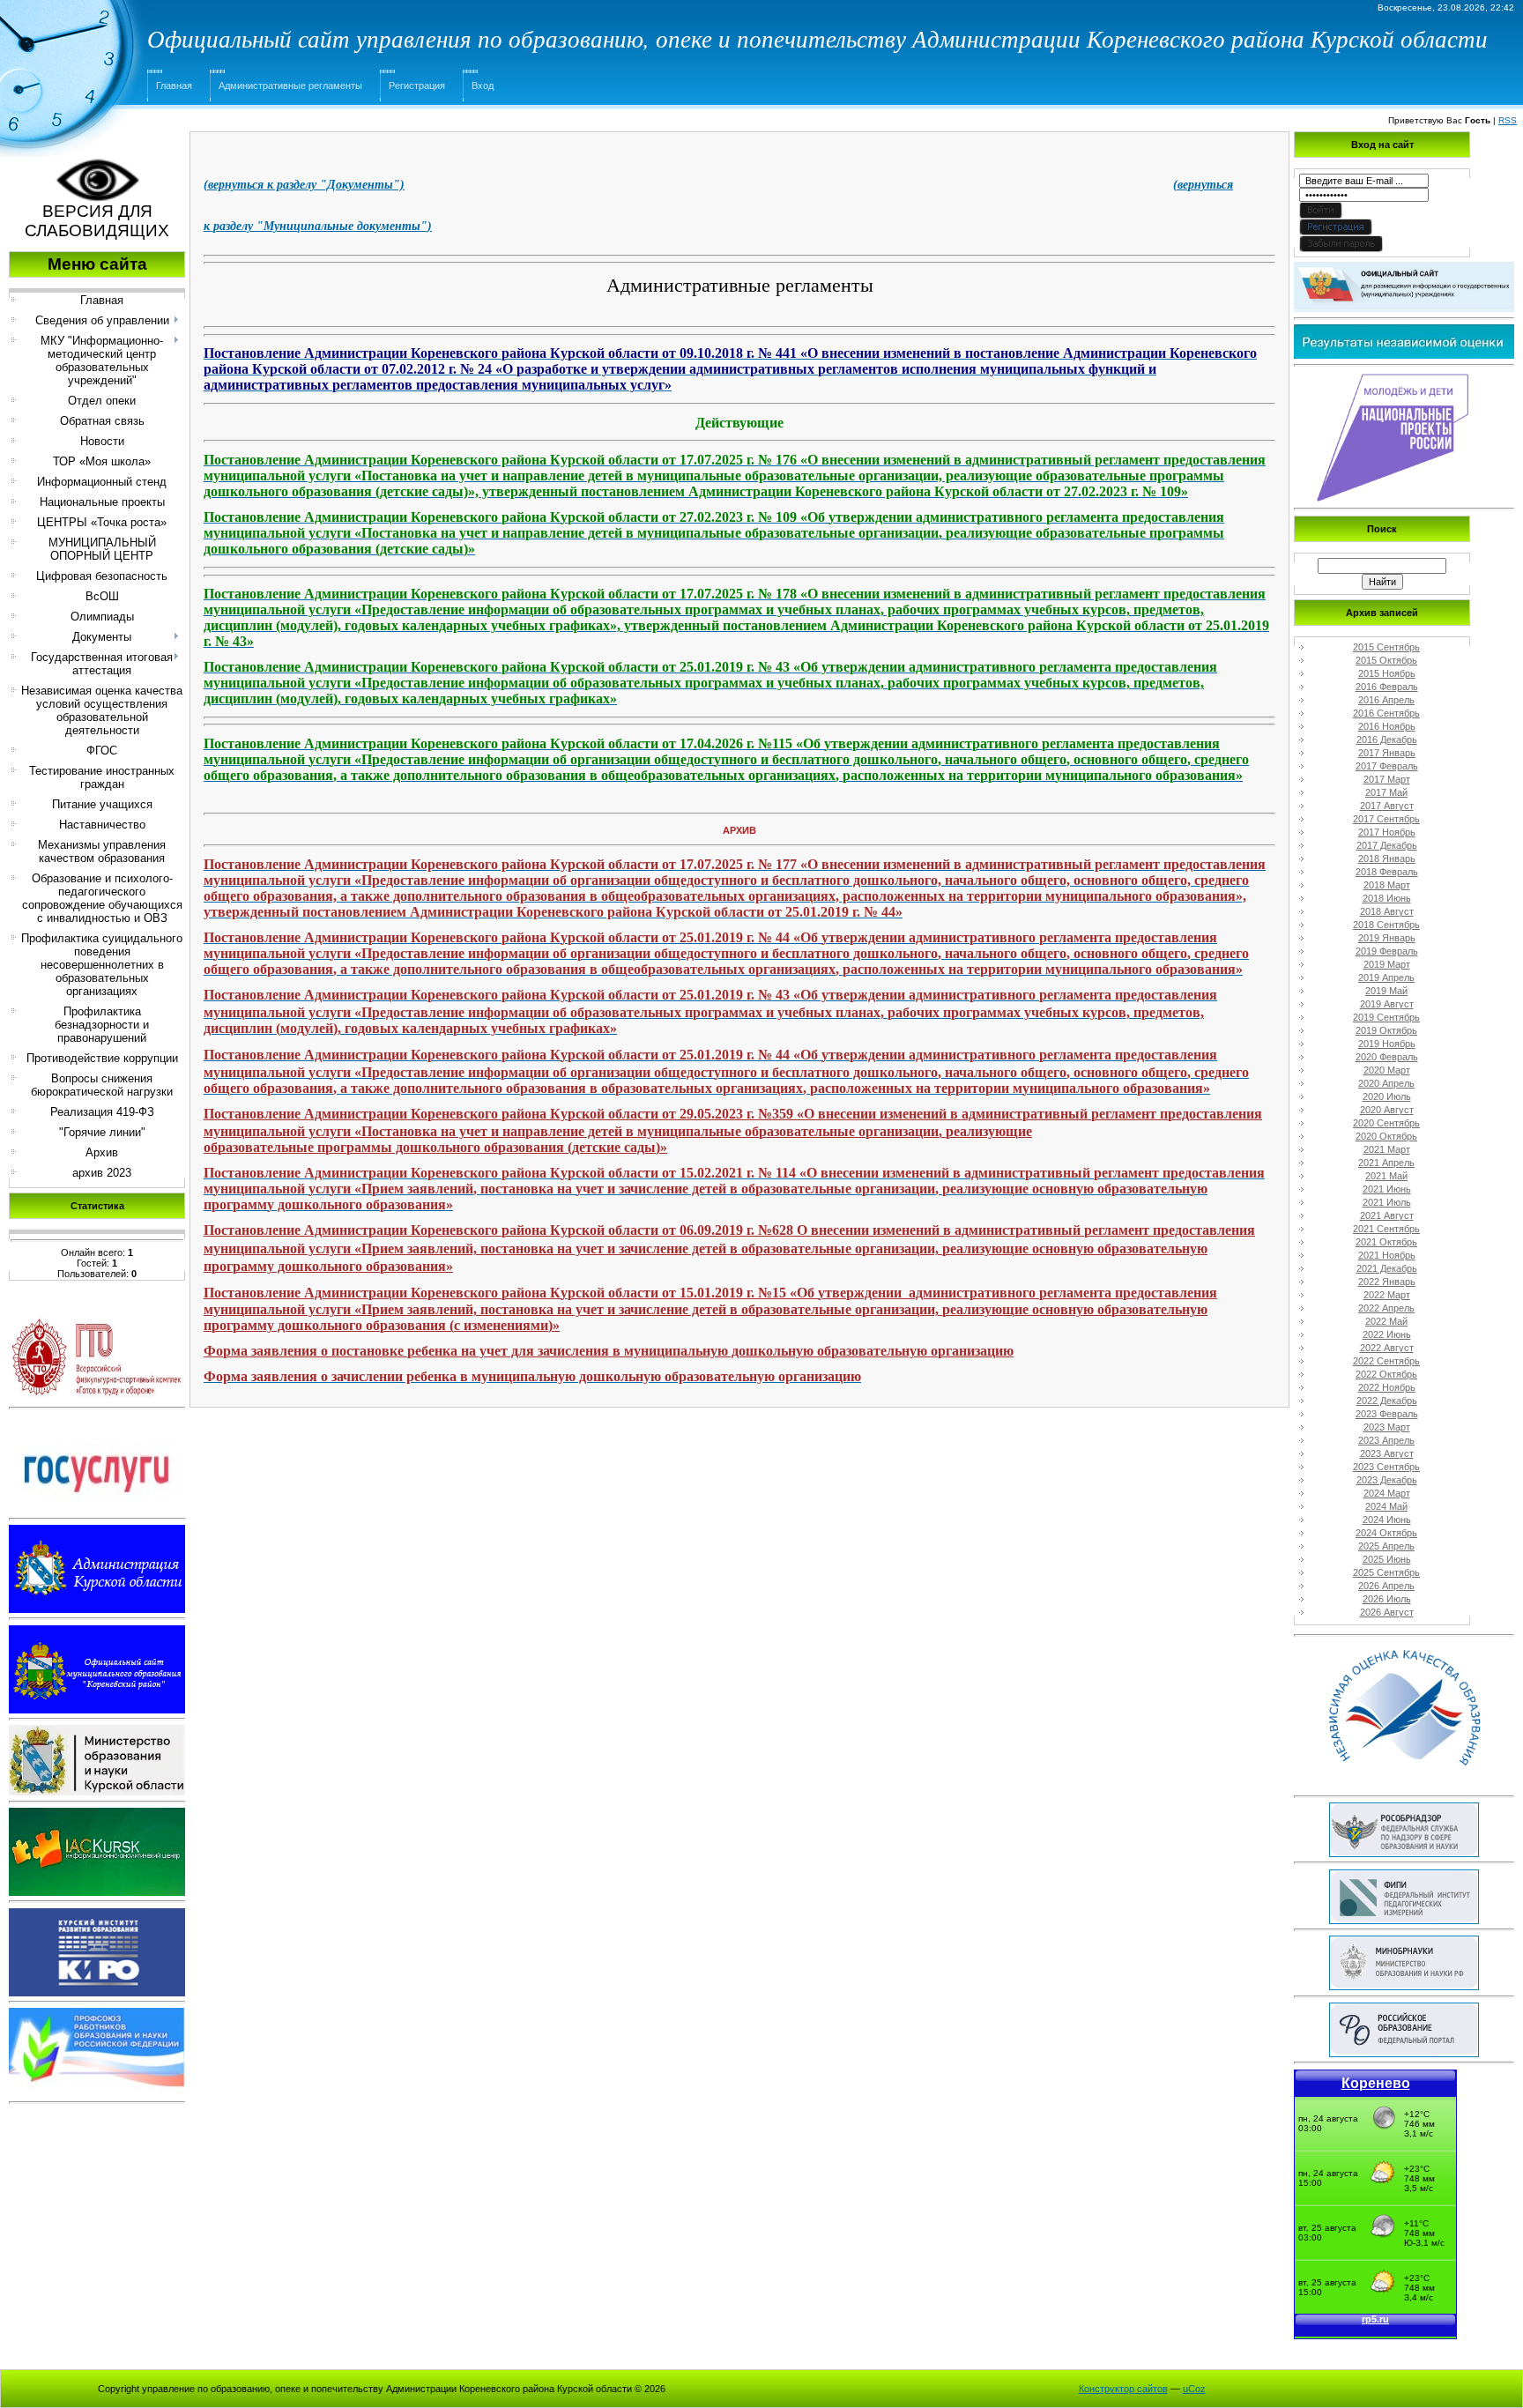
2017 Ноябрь (1387, 832)
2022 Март (1387, 1295)
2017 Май (1386, 792)
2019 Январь (1387, 938)
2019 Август (1387, 1004)
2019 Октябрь (1386, 1030)
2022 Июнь (1387, 1334)
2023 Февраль (1387, 1414)
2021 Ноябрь (1387, 1255)
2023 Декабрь (1387, 1480)
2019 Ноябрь (1387, 1044)
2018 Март (1387, 885)
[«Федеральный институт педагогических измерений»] (1404, 1878)
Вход (483, 85)
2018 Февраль (1387, 872)
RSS (1508, 120)
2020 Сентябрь (1386, 1123)
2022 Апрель (1386, 1308)
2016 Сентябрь (1386, 713)
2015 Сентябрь (1386, 647)
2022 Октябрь (1386, 1374)
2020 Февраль (1387, 1057)
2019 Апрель (1386, 977)
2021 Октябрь (1386, 1242)
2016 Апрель (1386, 700)
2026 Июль (1387, 1599)
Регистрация (417, 85)
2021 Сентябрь (1386, 1229)
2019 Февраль (1387, 951)
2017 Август (1387, 806)
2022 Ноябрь (1387, 1387)
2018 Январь (1387, 858)
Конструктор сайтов (1123, 2389)
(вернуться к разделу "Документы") (304, 185)
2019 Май (1386, 991)
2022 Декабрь (1387, 1401)
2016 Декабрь (1387, 739)
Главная (174, 85)
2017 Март (1387, 779)
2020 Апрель (1386, 1083)
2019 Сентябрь (1386, 1017)
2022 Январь (1387, 1282)
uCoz (1194, 2389)
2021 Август (1387, 1215)
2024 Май (1386, 1506)
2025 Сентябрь (1386, 1572)
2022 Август (1387, 1348)
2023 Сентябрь (1386, 1467)
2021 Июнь (1387, 1189)
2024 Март (1387, 1493)
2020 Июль (1387, 1096)
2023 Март (1387, 1427)
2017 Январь (1387, 753)
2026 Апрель (1386, 1586)
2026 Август (1387, 1612)
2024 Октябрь (1386, 1533)
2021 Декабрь (1387, 1268)
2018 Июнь (1387, 898)
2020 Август (1387, 1110)
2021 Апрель (1386, 1163)
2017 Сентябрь (1386, 819)
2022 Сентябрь (1386, 1361)
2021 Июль (1387, 1202)
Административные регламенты (290, 85)
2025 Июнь (1387, 1559)
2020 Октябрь (1386, 1136)
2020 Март (1387, 1070)
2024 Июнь (1387, 1520)
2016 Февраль (1387, 687)
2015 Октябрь (1386, 660)
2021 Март (1387, 1149)
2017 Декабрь (1387, 845)
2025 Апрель (1386, 1546)
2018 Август (1387, 911)
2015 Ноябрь (1387, 673)
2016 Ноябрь (1387, 726)
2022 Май (1386, 1321)
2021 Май (1386, 1176)
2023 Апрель (1386, 1440)
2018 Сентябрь (1386, 925)
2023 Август (1387, 1453)
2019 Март (1387, 964)
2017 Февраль (1387, 766)
